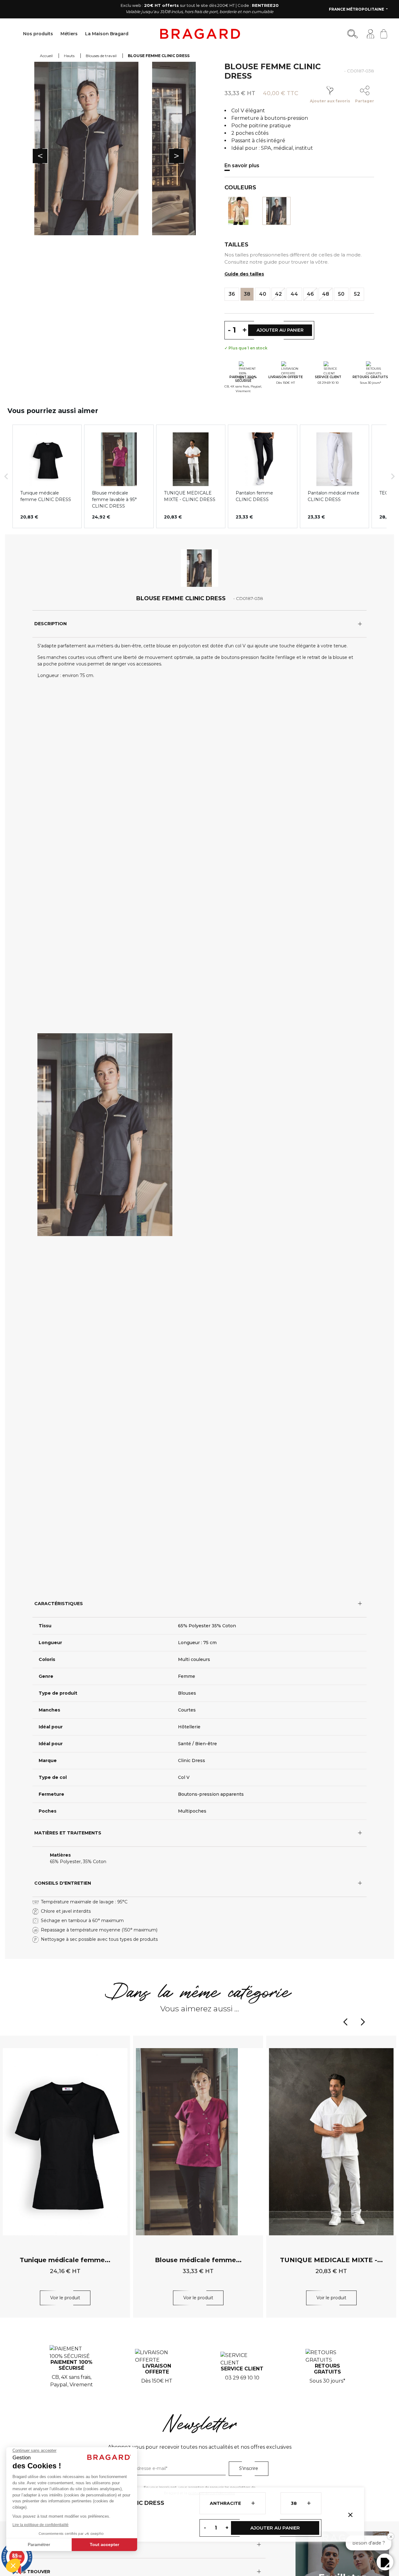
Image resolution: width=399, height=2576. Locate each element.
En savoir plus (242, 166)
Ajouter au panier (275, 2528)
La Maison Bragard (107, 34)
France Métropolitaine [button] (357, 9)
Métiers (69, 34)
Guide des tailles (244, 274)
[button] (6, 476)
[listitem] (47, 476)
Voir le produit (65, 2298)
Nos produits (38, 34)
